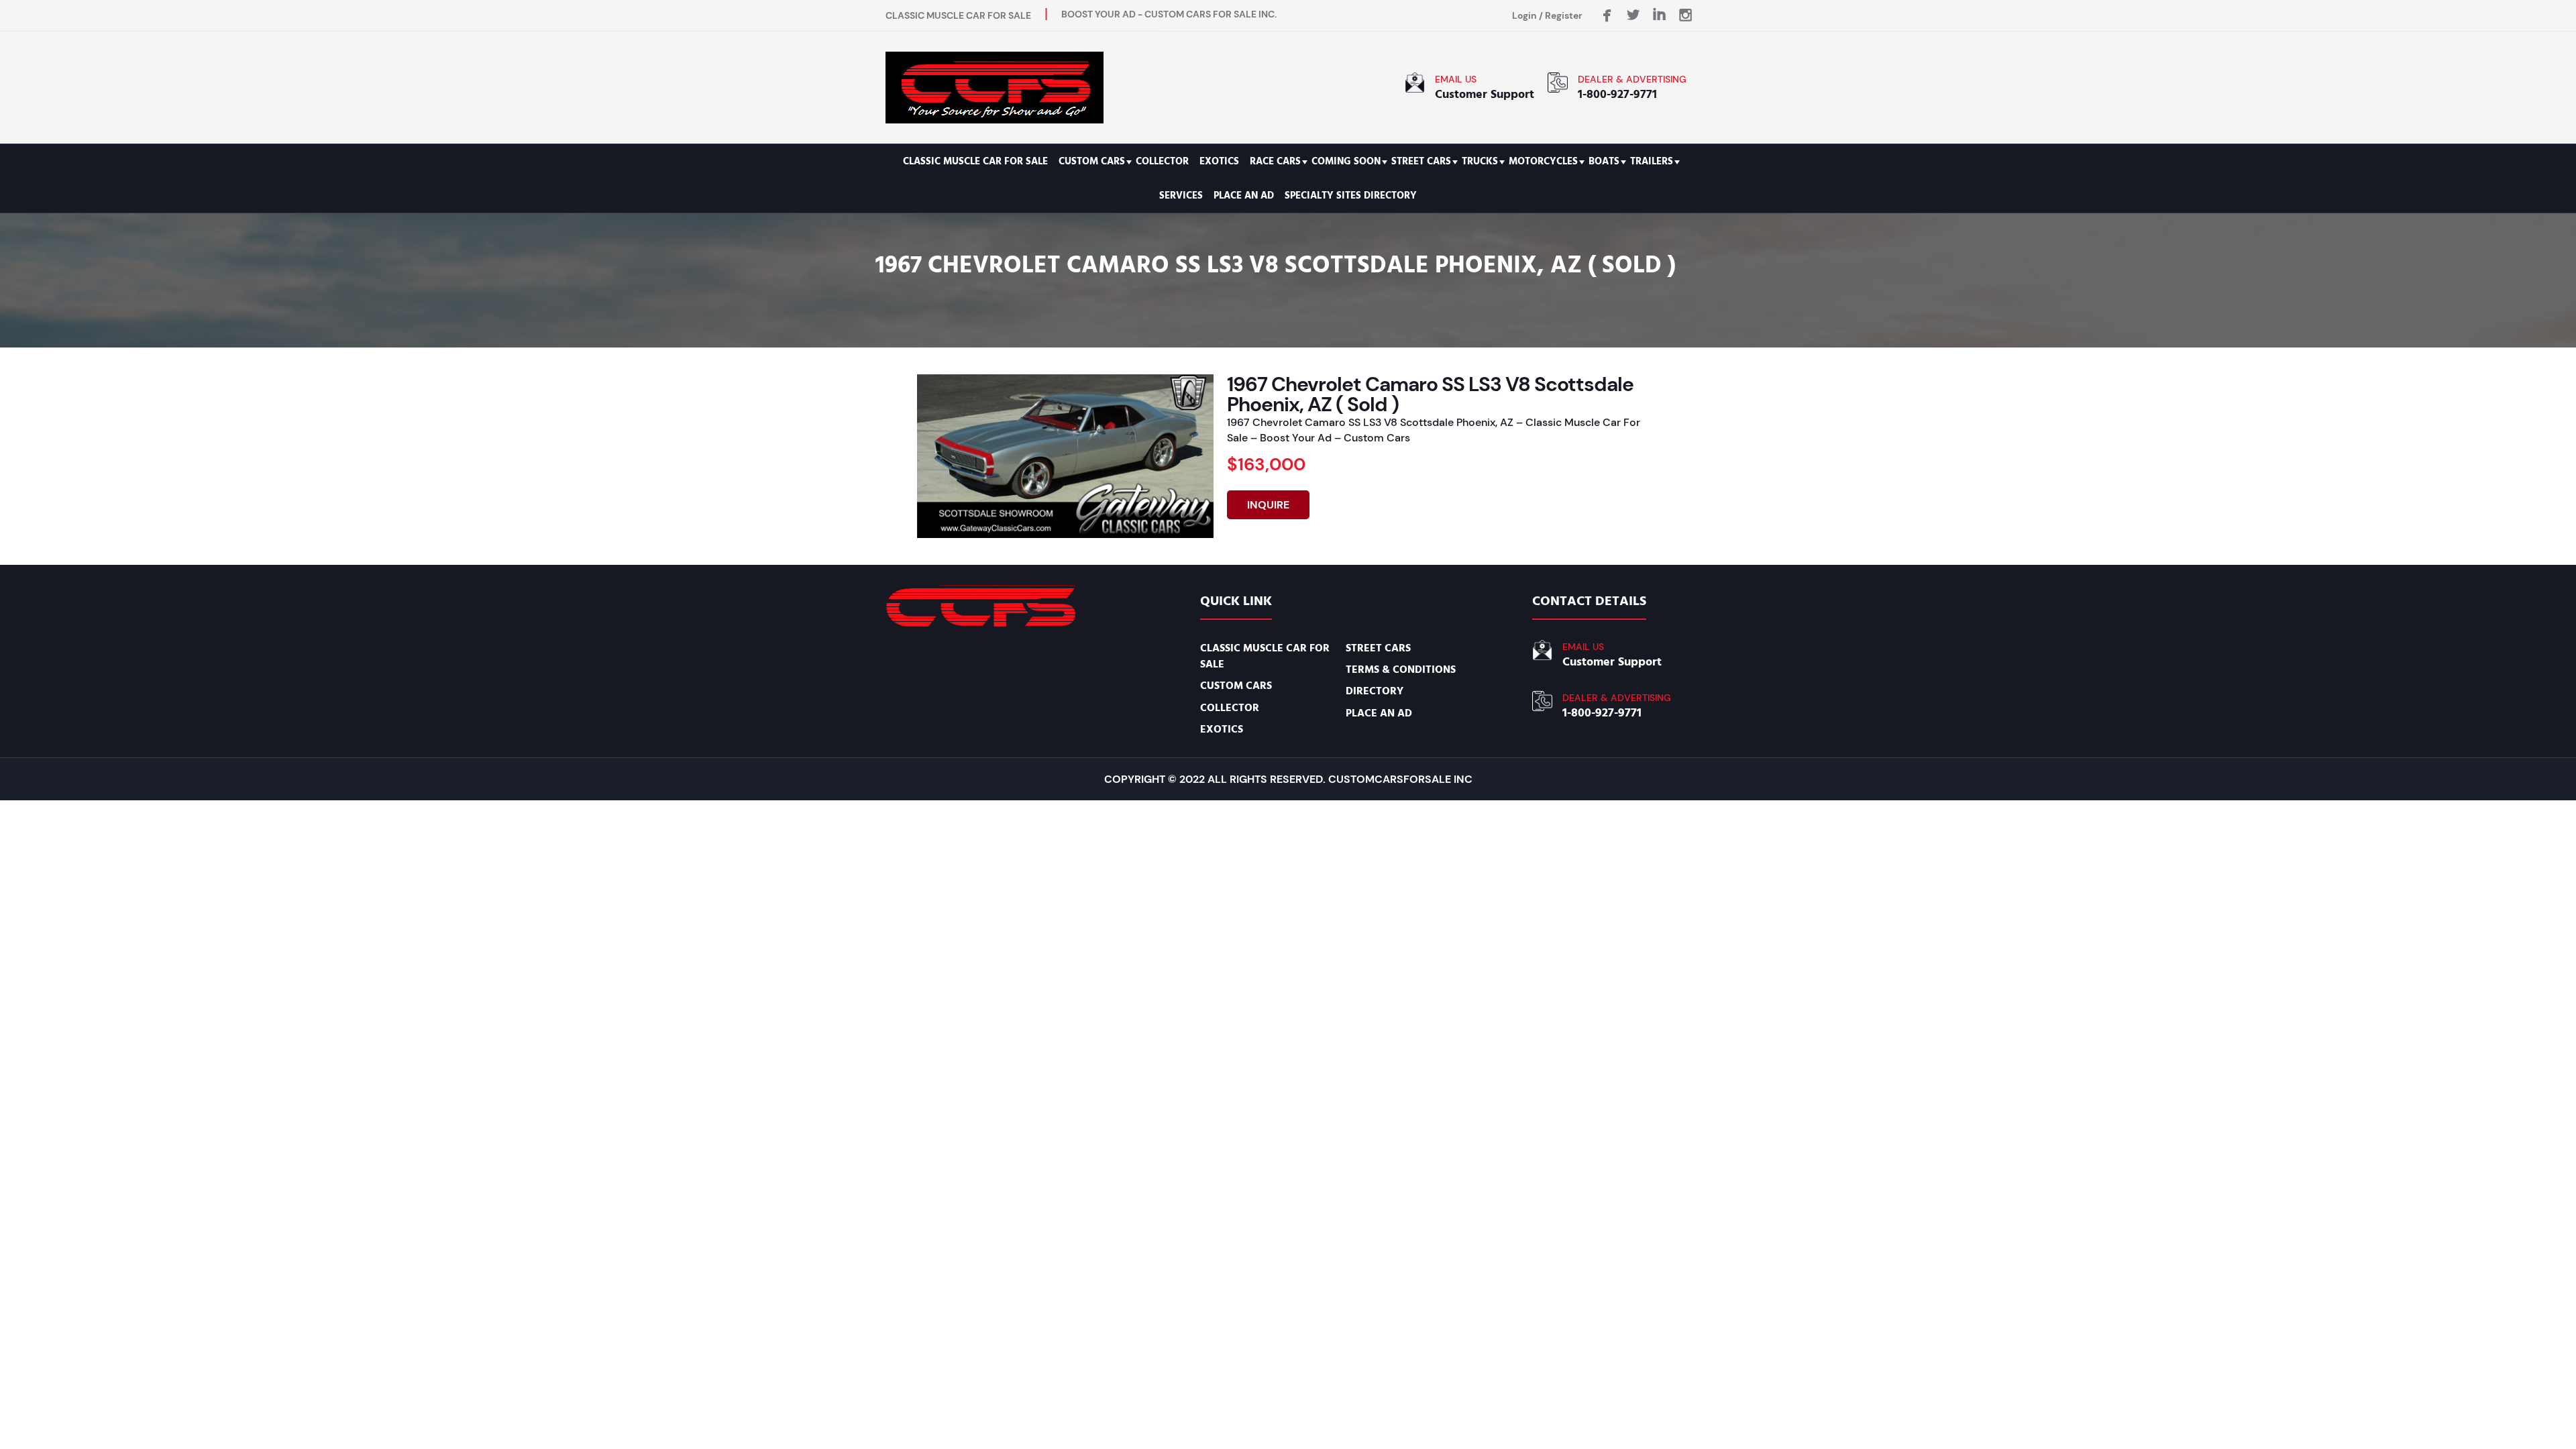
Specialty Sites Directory (1351, 196)
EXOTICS (1219, 161)
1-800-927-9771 (1617, 94)
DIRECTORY (1375, 691)
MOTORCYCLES (1543, 161)
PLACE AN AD (1244, 196)
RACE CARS (1275, 161)
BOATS (1604, 161)
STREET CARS (1421, 161)
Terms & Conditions (1401, 669)
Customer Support (1485, 94)
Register (1564, 15)
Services (1181, 196)
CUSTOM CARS (1092, 161)
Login (1524, 15)
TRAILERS (1652, 161)
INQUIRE (1268, 505)
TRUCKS (1480, 161)
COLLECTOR (1162, 161)
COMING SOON (1346, 161)
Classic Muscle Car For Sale (975, 161)
